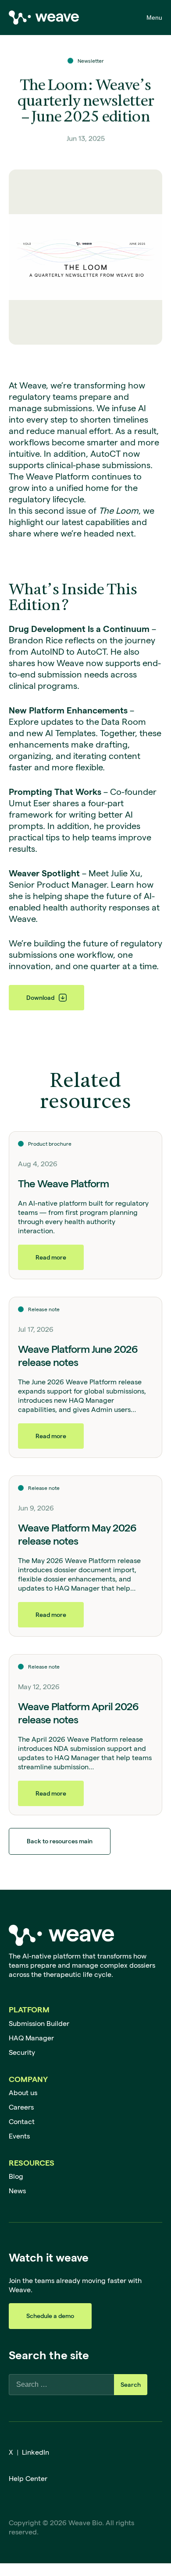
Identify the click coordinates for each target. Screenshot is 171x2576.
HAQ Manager (31, 2038)
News (17, 2191)
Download (40, 998)
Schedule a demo (50, 2316)
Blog (16, 2176)
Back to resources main (60, 1841)
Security (22, 2052)
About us (23, 2093)
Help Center (28, 2479)
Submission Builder (39, 2024)
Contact (22, 2122)
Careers (21, 2107)
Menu (154, 18)
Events (19, 2136)
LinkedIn (36, 2452)
